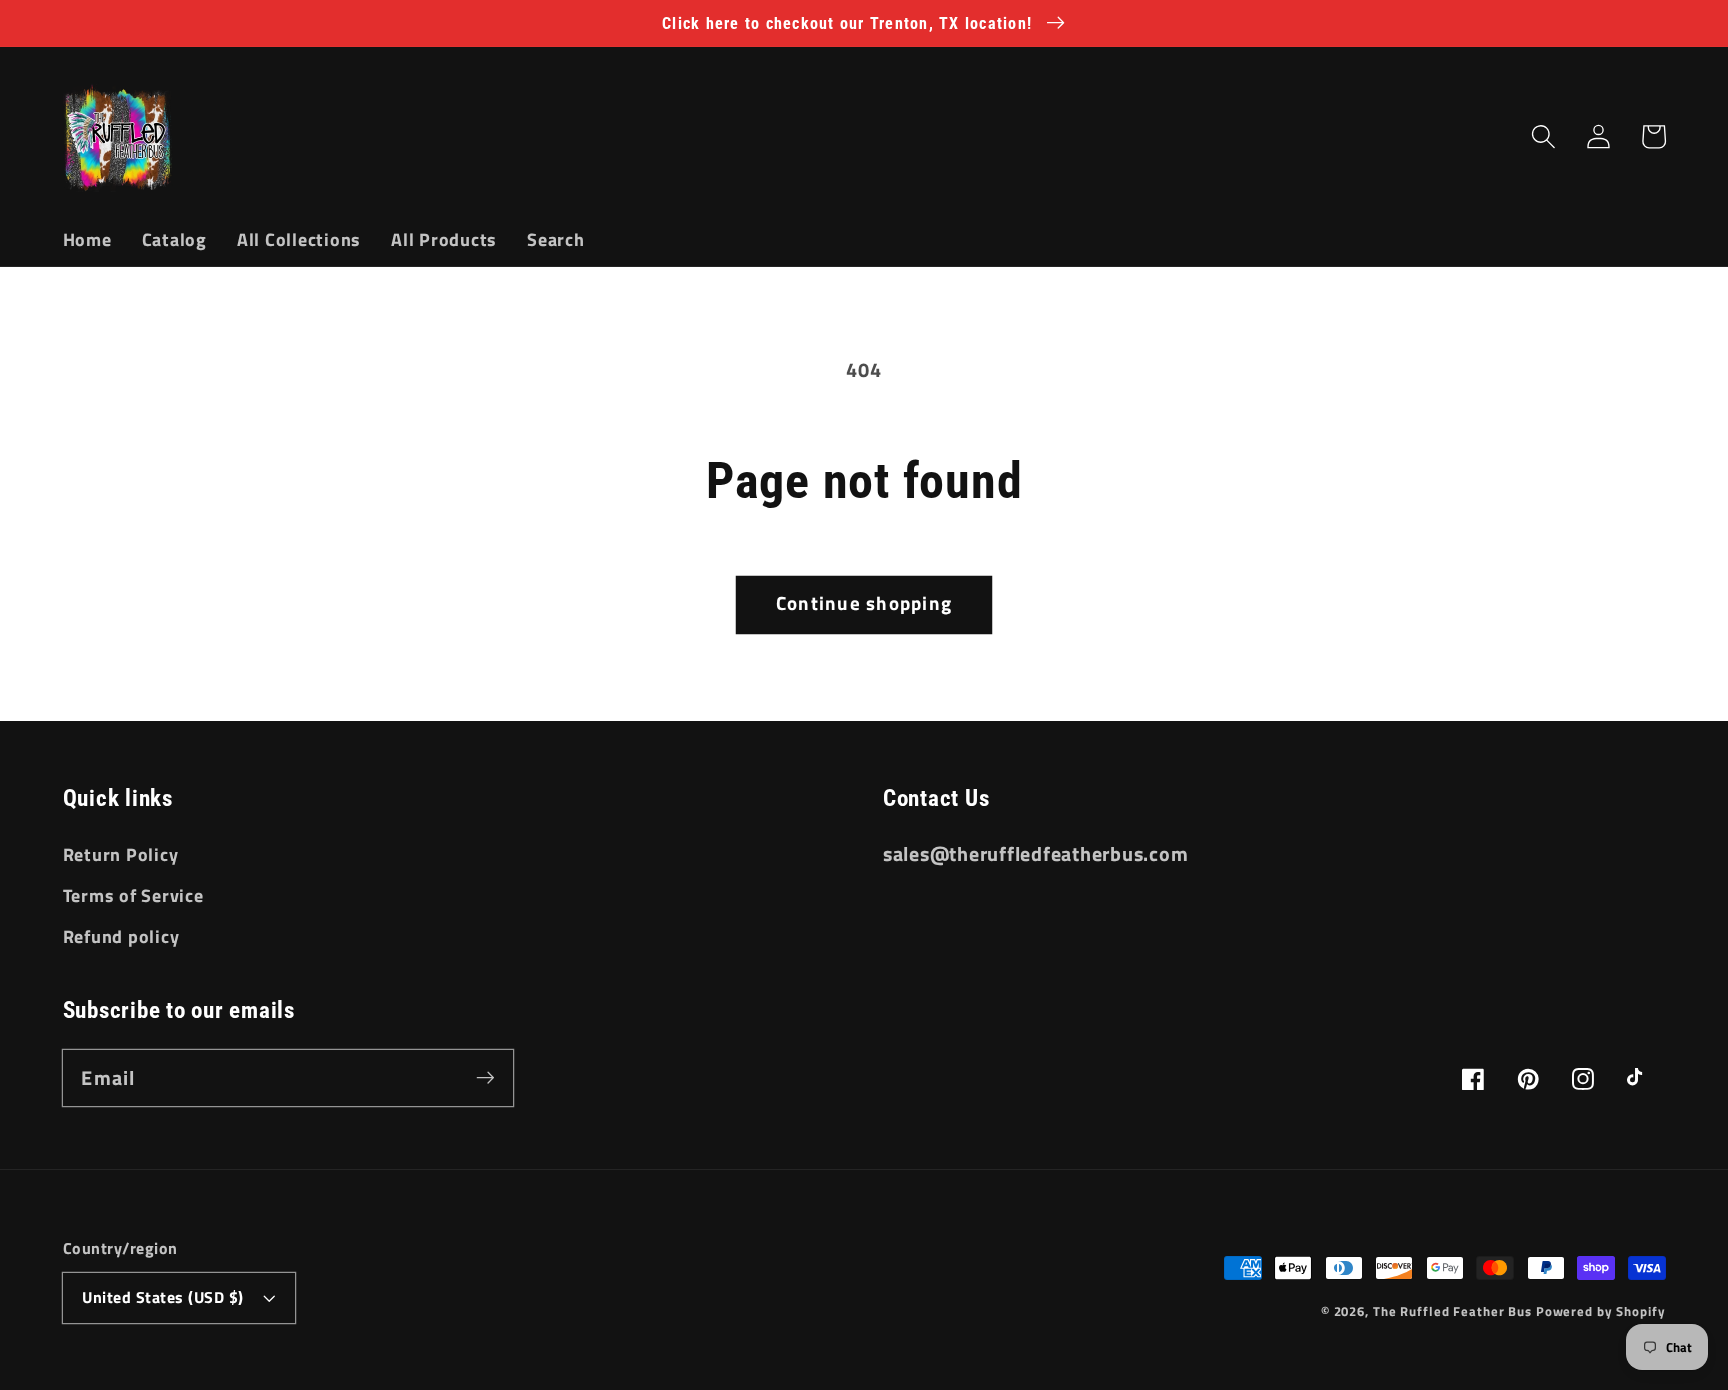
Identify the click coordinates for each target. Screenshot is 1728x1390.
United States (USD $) (163, 1297)
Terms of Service (133, 895)
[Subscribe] (485, 1077)
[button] (1543, 136)
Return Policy (121, 854)
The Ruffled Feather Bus (1454, 1311)
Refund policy (121, 936)
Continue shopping (864, 603)
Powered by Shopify (1601, 1311)
